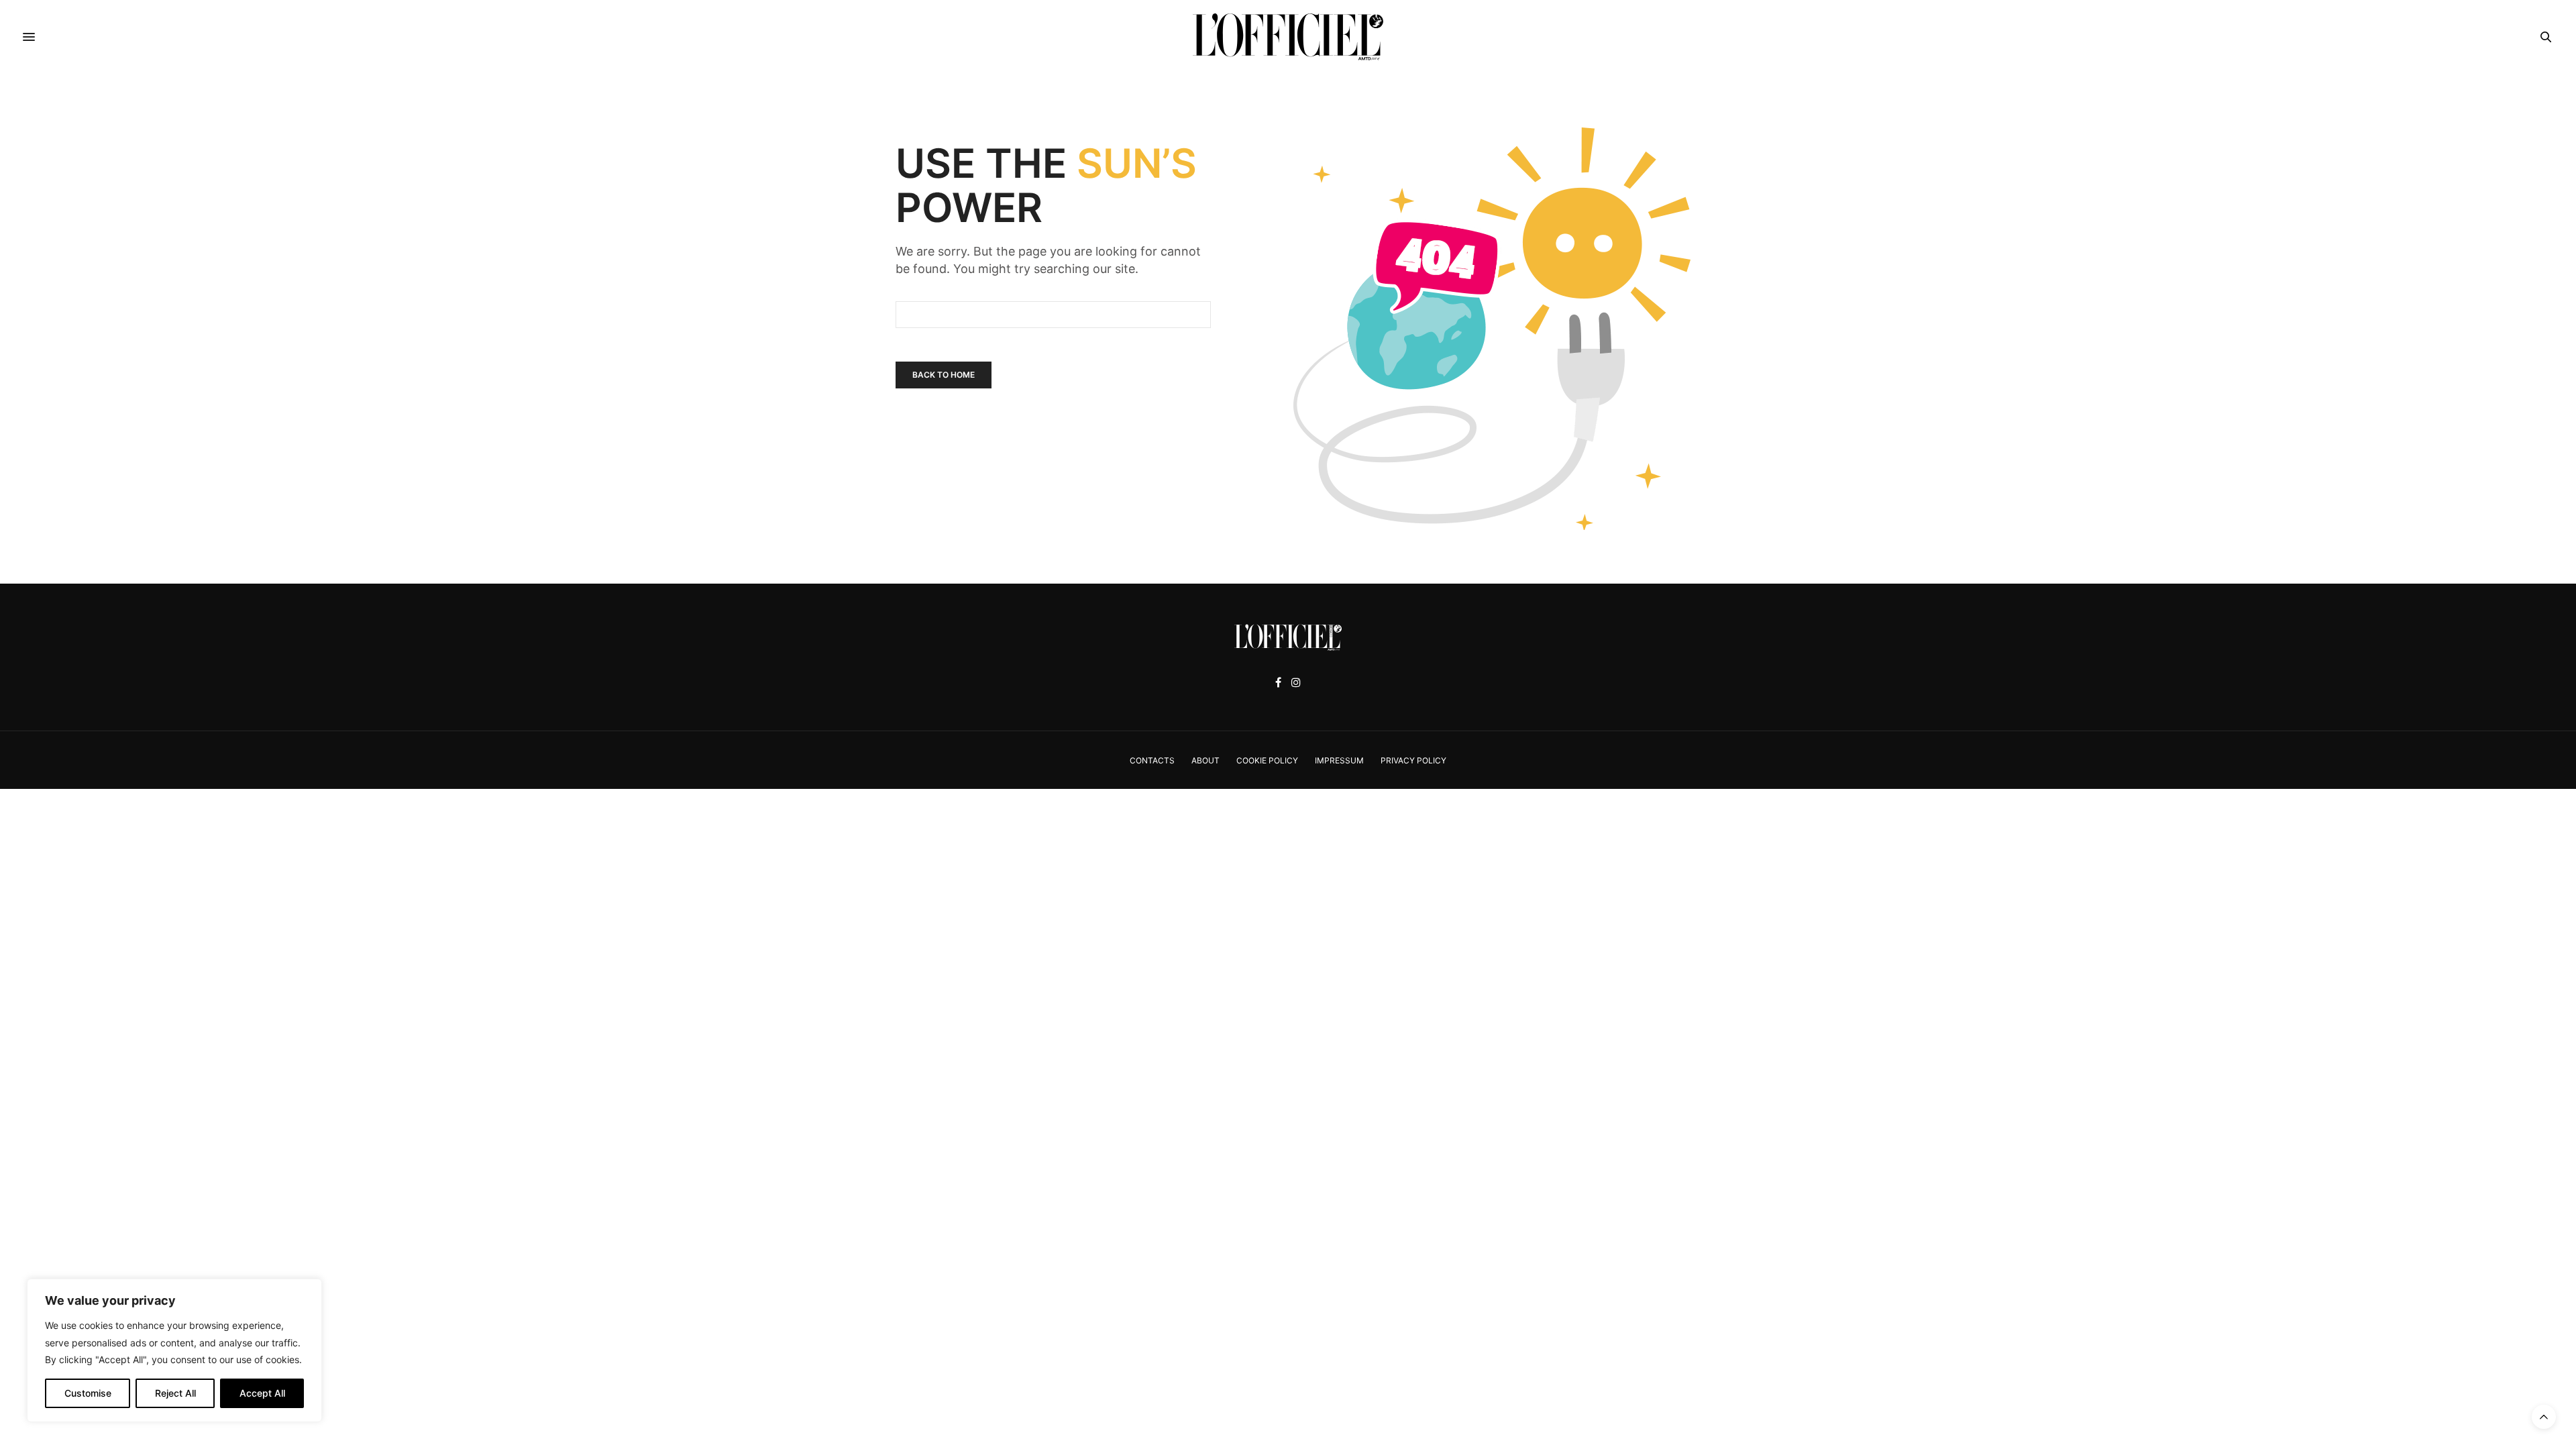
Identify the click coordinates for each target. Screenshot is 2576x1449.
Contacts (1152, 760)
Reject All (175, 1393)
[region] (174, 1350)
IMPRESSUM (1339, 760)
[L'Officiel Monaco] (1288, 37)
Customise (88, 1393)
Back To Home (944, 375)
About (1205, 760)
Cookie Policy (1267, 760)
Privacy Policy (1413, 760)
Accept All (262, 1393)
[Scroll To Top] (2544, 1417)
